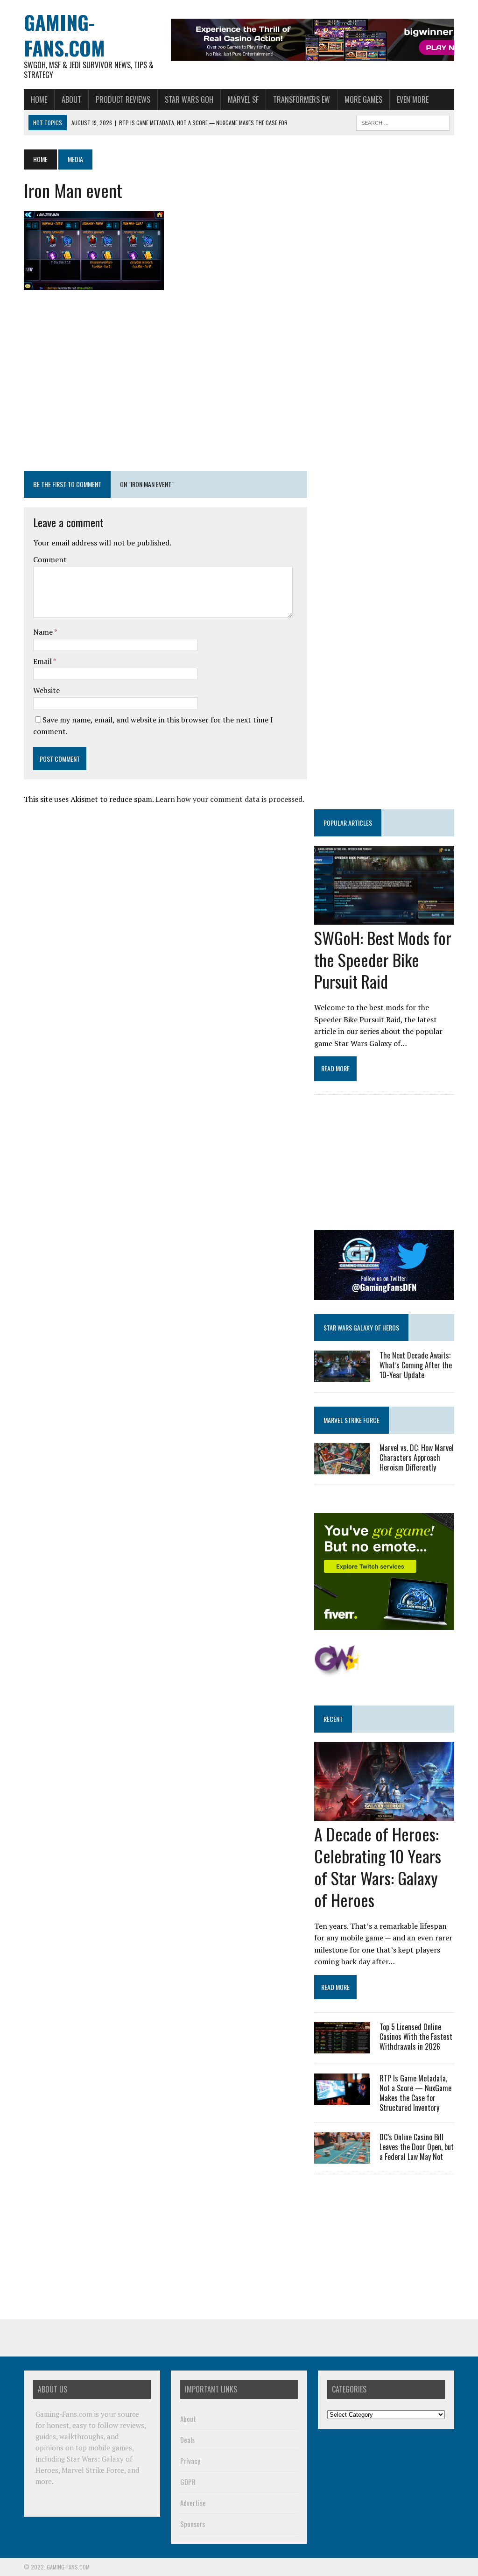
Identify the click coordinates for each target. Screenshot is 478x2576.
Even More (413, 99)
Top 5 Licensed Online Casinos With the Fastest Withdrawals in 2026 (416, 2037)
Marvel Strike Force (351, 1420)
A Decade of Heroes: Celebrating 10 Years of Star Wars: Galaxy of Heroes (378, 1866)
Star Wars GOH (189, 99)
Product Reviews (123, 99)
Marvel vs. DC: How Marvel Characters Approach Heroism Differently (417, 1458)
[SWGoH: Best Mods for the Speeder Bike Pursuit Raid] (384, 918)
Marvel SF (243, 99)
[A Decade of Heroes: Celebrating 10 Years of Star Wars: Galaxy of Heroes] (384, 1815)
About (71, 99)
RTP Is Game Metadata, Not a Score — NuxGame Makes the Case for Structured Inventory (415, 2093)
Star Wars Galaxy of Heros (361, 1327)
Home (39, 99)
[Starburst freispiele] (337, 1671)
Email (43, 661)
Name (44, 632)
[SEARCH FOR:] (403, 121)
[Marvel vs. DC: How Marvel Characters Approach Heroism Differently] (342, 1468)
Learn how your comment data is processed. (230, 799)
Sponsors (193, 2524)
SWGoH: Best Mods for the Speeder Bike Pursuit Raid (383, 959)
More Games (363, 99)
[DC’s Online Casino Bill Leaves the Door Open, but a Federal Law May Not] (342, 2158)
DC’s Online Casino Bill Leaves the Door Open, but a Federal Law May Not (417, 2147)
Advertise (193, 2503)
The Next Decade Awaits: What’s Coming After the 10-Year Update (416, 1365)
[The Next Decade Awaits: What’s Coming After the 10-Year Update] (342, 1375)
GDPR (188, 2482)
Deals (187, 2440)
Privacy (190, 2461)
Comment (50, 559)
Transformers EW (302, 99)
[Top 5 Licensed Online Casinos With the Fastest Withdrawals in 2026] (342, 2047)
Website (46, 690)
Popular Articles (348, 823)
